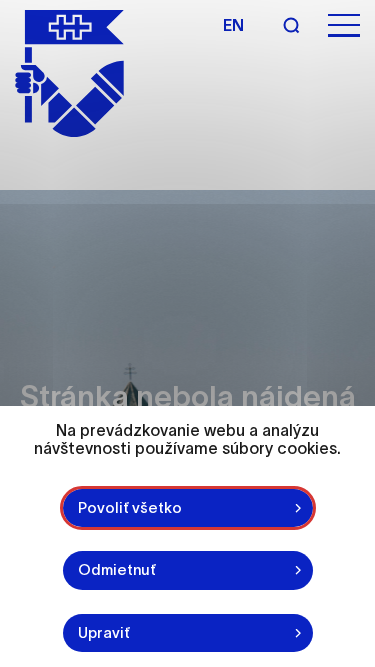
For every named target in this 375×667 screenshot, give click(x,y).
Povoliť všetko (130, 507)
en (233, 25)
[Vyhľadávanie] (291, 25)
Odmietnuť (117, 569)
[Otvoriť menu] (344, 25)
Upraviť (104, 632)
